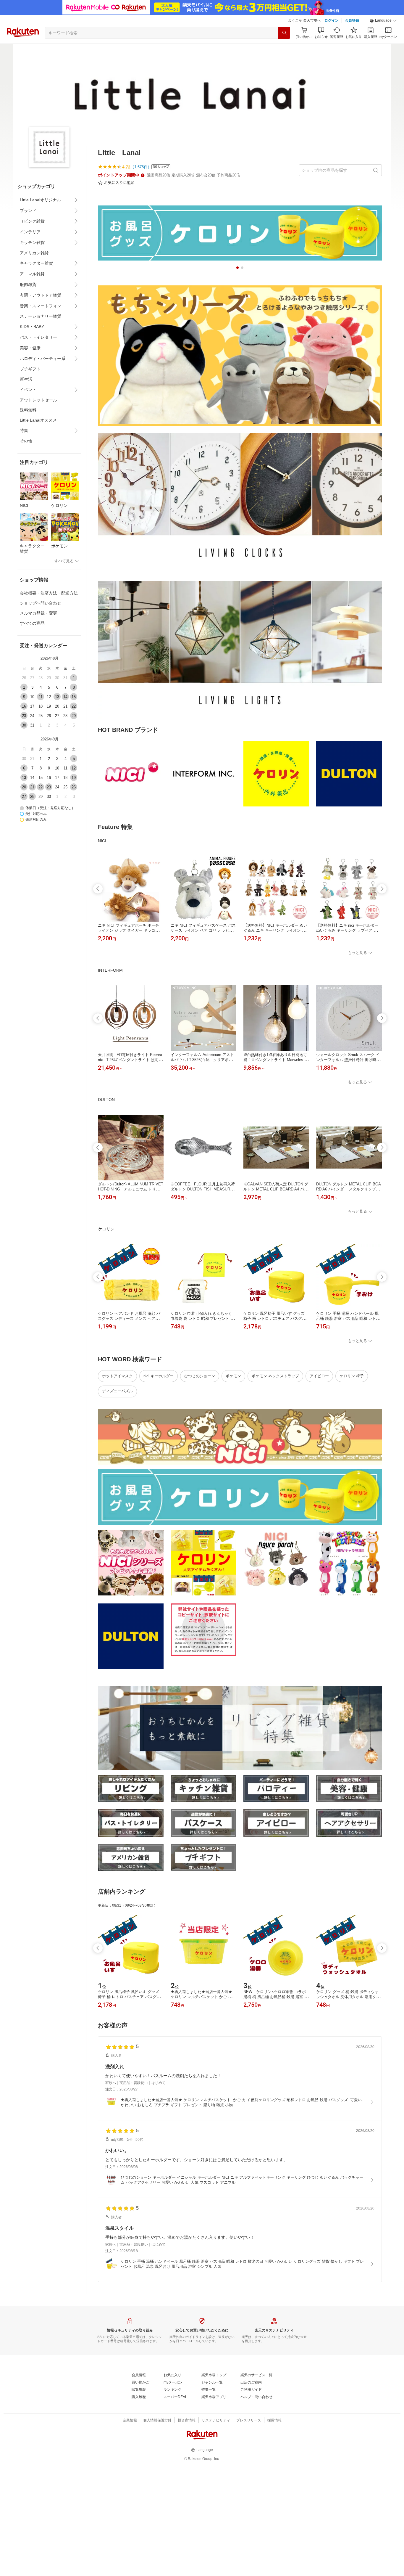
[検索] (284, 33)
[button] (383, 21)
